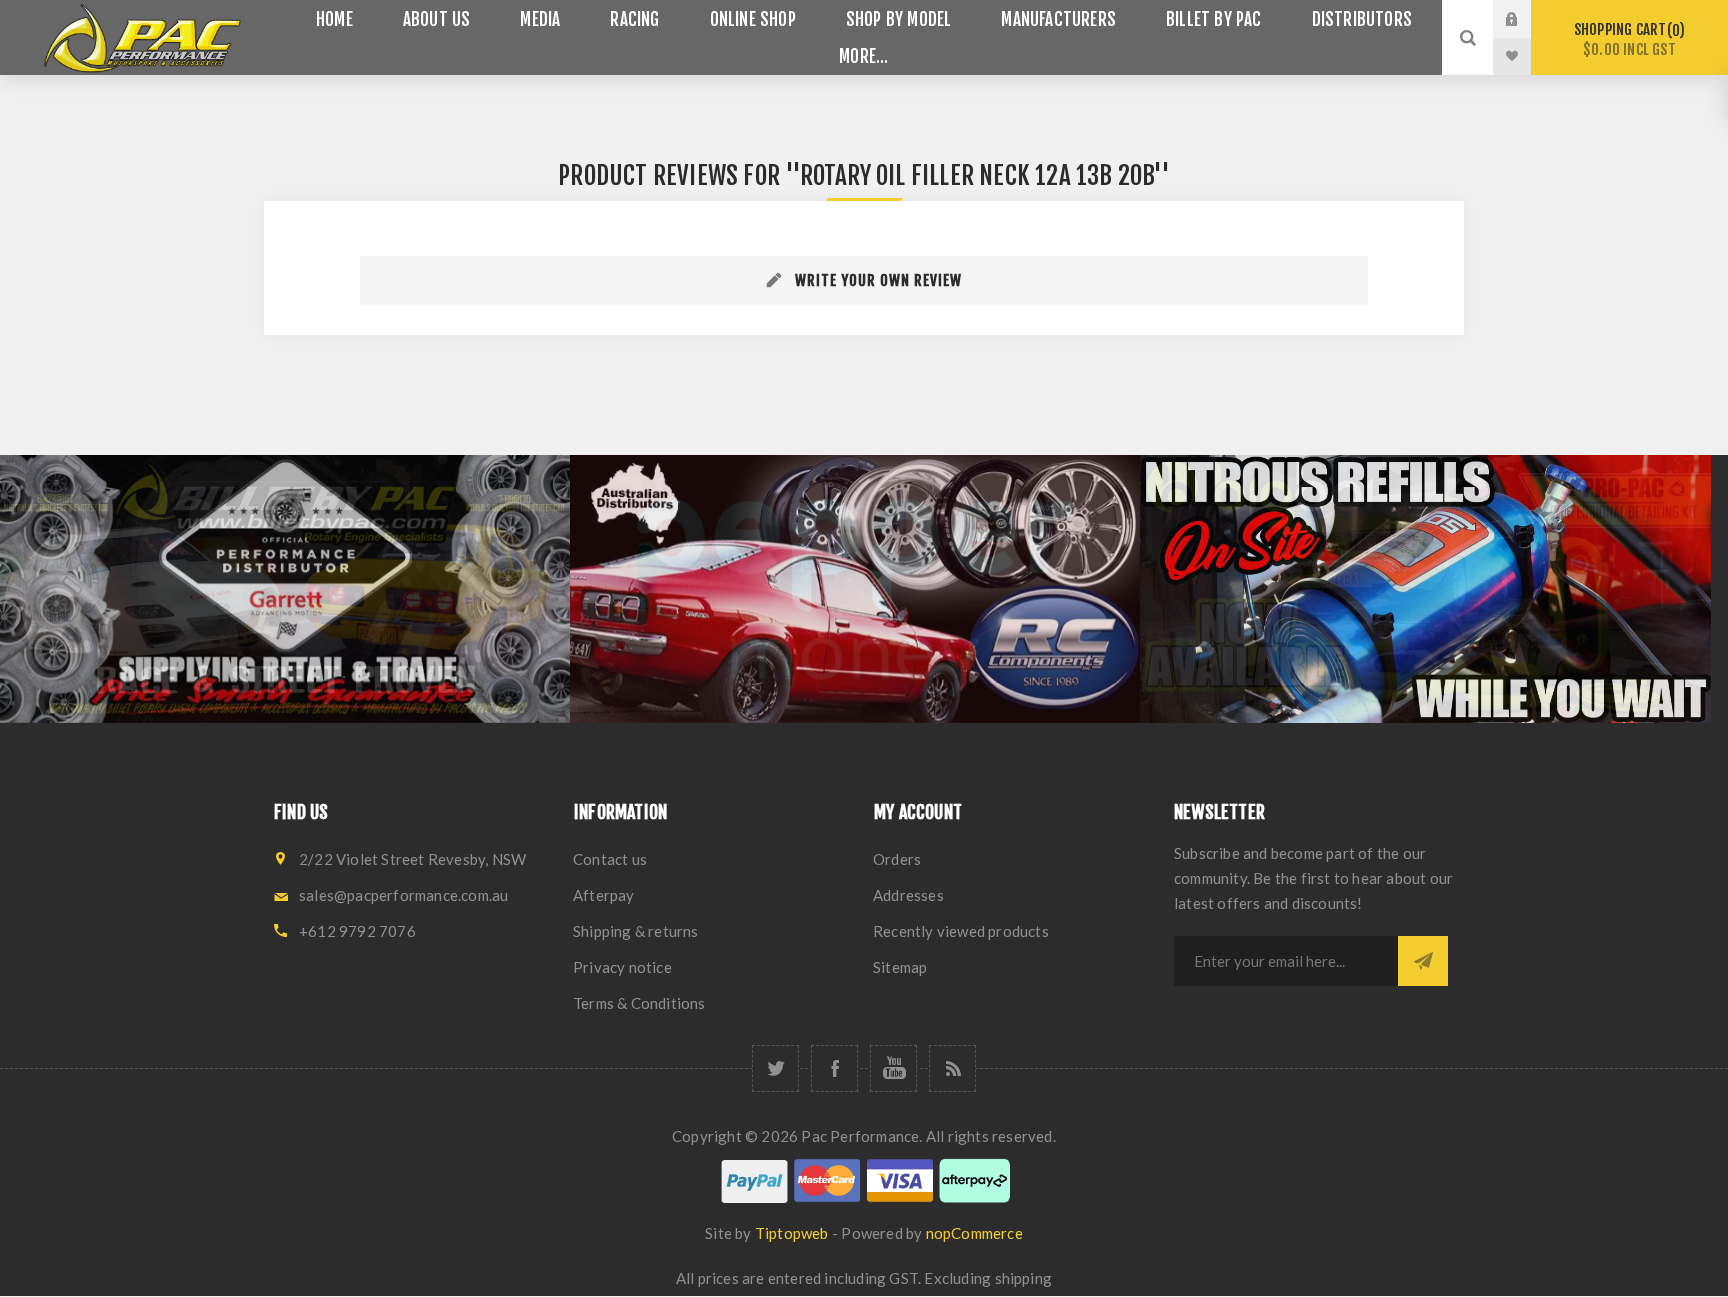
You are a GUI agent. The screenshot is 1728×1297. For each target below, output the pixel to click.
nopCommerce (974, 1233)
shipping (1024, 1278)
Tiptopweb (792, 1233)
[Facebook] (834, 1068)
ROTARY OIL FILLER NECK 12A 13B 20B (977, 175)
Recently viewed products (961, 931)
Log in (1527, 19)
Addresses (908, 895)
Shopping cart (1626, 39)
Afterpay (604, 895)
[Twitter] (775, 1068)
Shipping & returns (636, 931)
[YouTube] (893, 1068)
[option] (285, 589)
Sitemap (900, 967)
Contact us (610, 859)
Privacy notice (622, 967)
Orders (897, 859)
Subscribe (1423, 961)
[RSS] (952, 1068)
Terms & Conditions (639, 1003)
